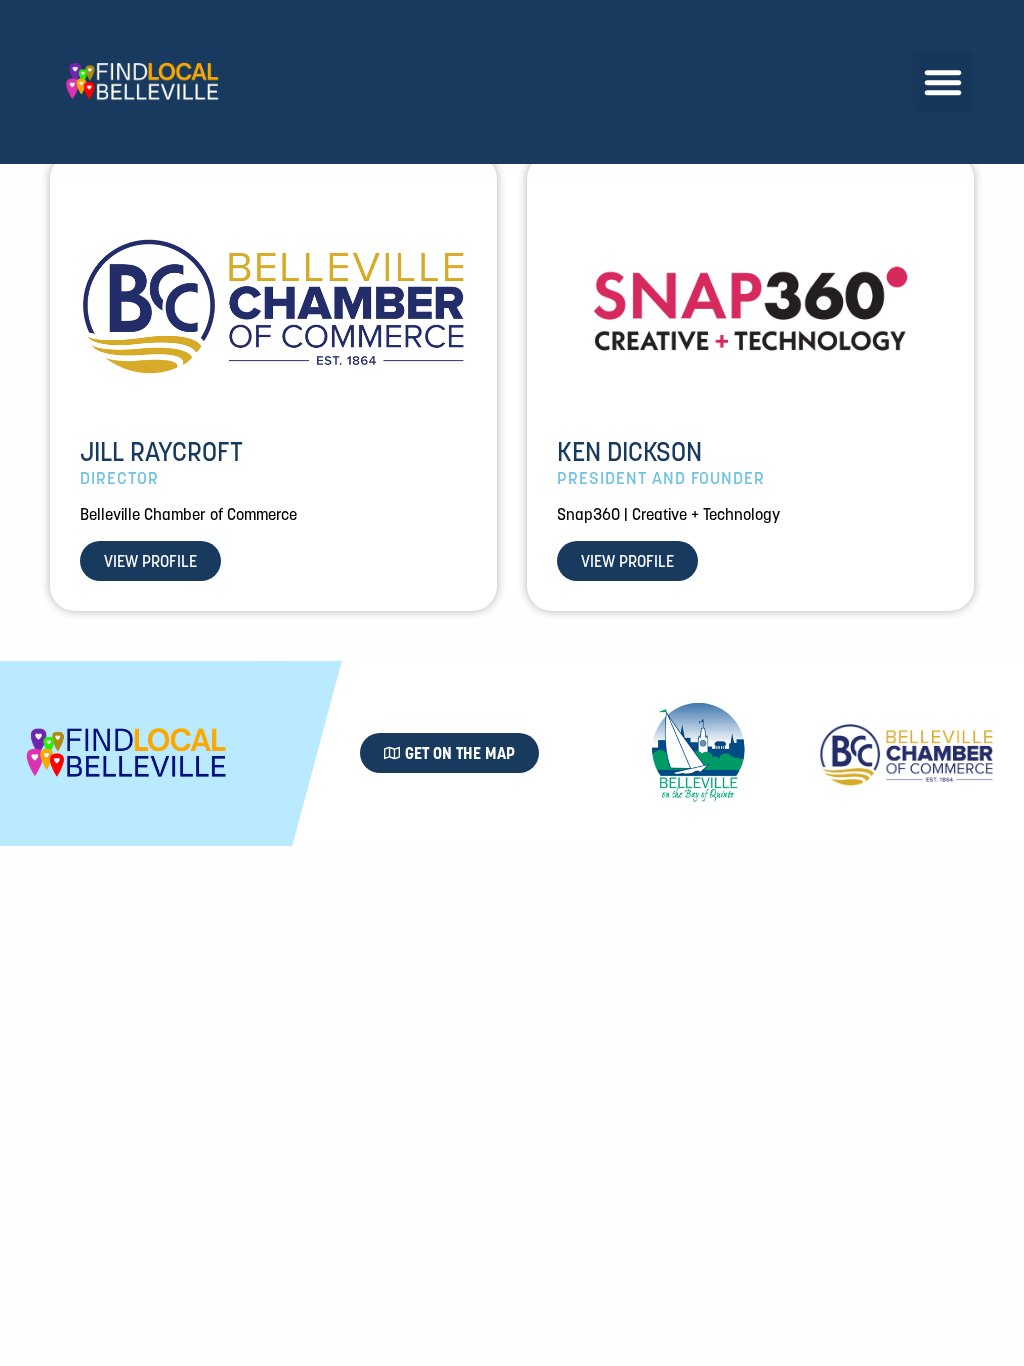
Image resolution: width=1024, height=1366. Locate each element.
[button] (943, 82)
